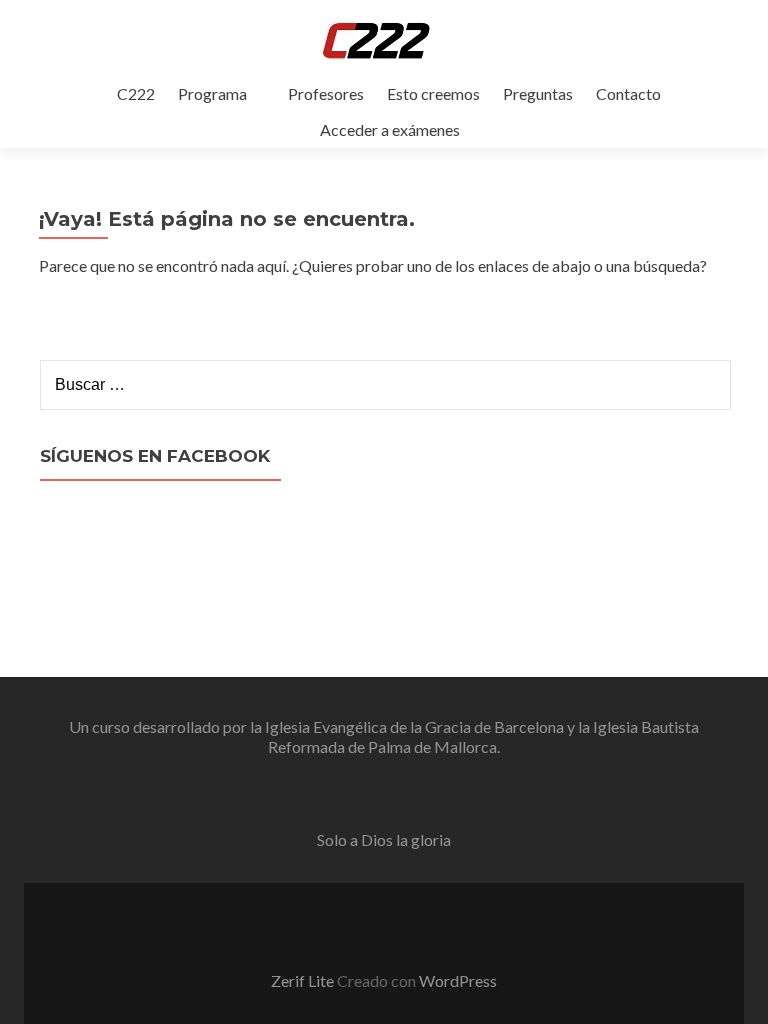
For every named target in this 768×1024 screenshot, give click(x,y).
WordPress (458, 980)
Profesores (326, 93)
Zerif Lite (304, 980)
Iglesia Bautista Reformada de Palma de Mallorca (483, 736)
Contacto (628, 93)
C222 (136, 93)
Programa (212, 93)
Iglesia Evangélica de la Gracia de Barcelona (414, 726)
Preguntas (538, 93)
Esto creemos (433, 93)
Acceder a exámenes (390, 129)
